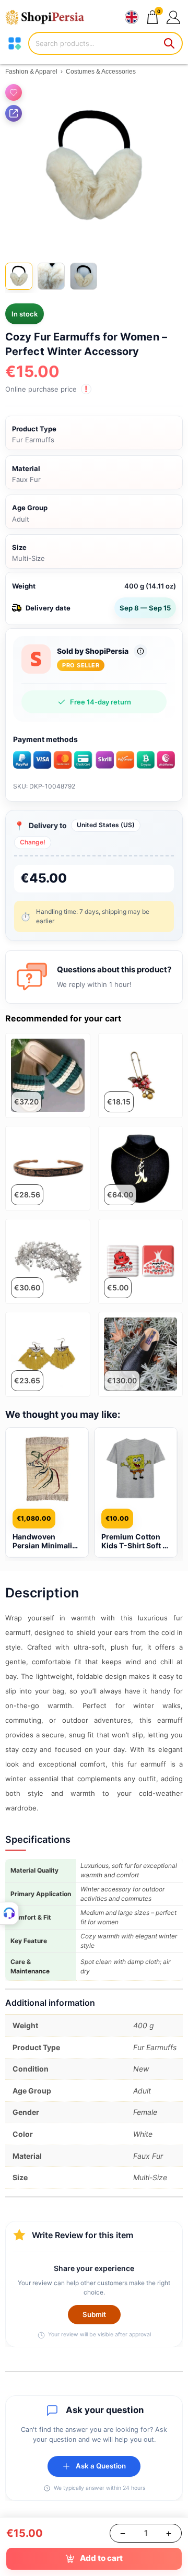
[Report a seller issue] (140, 651)
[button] (173, 17)
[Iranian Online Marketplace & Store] (50, 17)
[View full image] (94, 168)
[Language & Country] (132, 17)
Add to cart (101, 2558)
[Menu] (15, 43)
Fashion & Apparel (31, 72)
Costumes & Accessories (101, 72)
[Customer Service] (9, 1913)
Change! (33, 842)
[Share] (14, 113)
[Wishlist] (14, 92)
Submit (94, 2314)
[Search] (170, 43)
